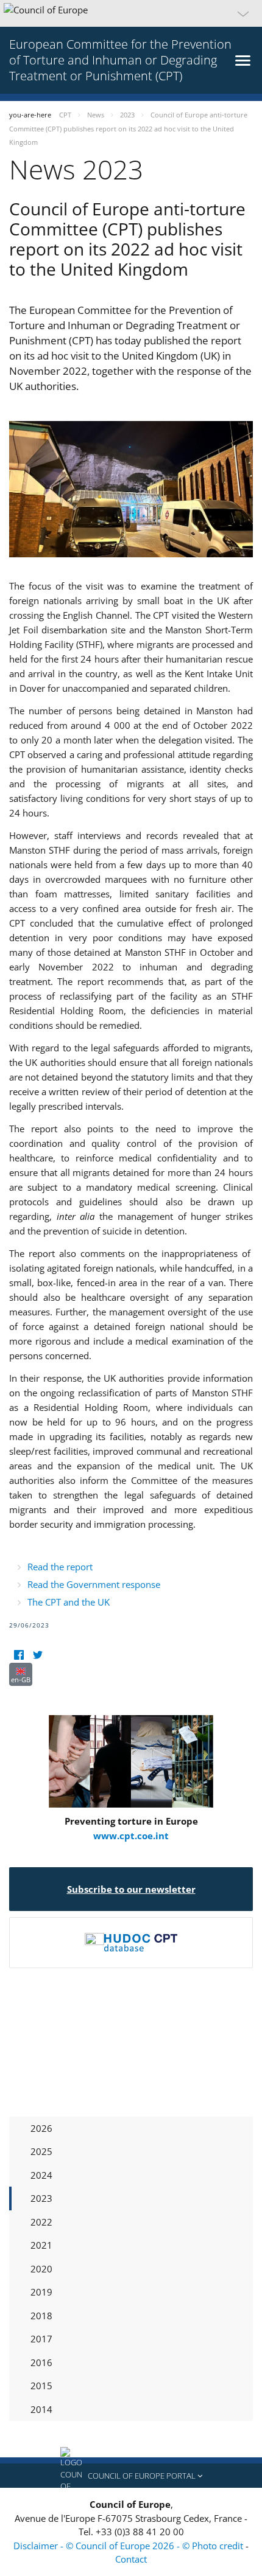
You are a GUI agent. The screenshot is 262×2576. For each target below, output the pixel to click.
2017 (41, 2339)
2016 (41, 2362)
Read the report (60, 1567)
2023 (41, 2198)
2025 (41, 2151)
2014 (41, 2409)
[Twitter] (37, 1655)
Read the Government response (94, 1584)
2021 (41, 2245)
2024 (41, 2175)
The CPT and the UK (69, 1602)
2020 (41, 2269)
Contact (131, 2559)
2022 (41, 2222)
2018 (41, 2316)
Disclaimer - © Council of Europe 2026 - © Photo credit (129, 2546)
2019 (41, 2292)
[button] (131, 13)
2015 (41, 2386)
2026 (41, 2128)
